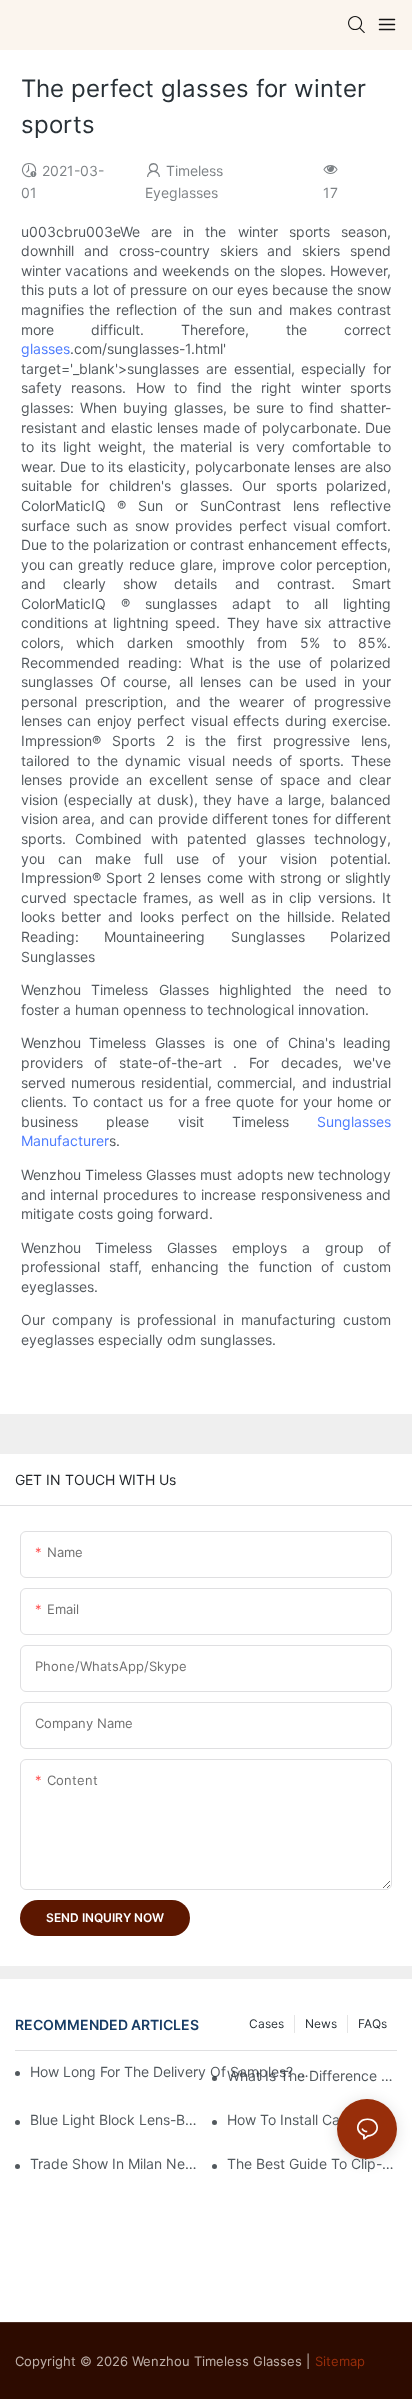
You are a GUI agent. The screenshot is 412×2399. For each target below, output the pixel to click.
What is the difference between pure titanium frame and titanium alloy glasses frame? (312, 2075)
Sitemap (340, 2361)
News (321, 2023)
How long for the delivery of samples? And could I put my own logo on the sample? (171, 2071)
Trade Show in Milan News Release (115, 2163)
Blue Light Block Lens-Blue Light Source (115, 2119)
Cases (266, 2023)
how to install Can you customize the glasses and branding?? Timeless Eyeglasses (312, 2119)
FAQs (372, 2023)
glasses (45, 348)
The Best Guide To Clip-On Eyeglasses (312, 2163)
